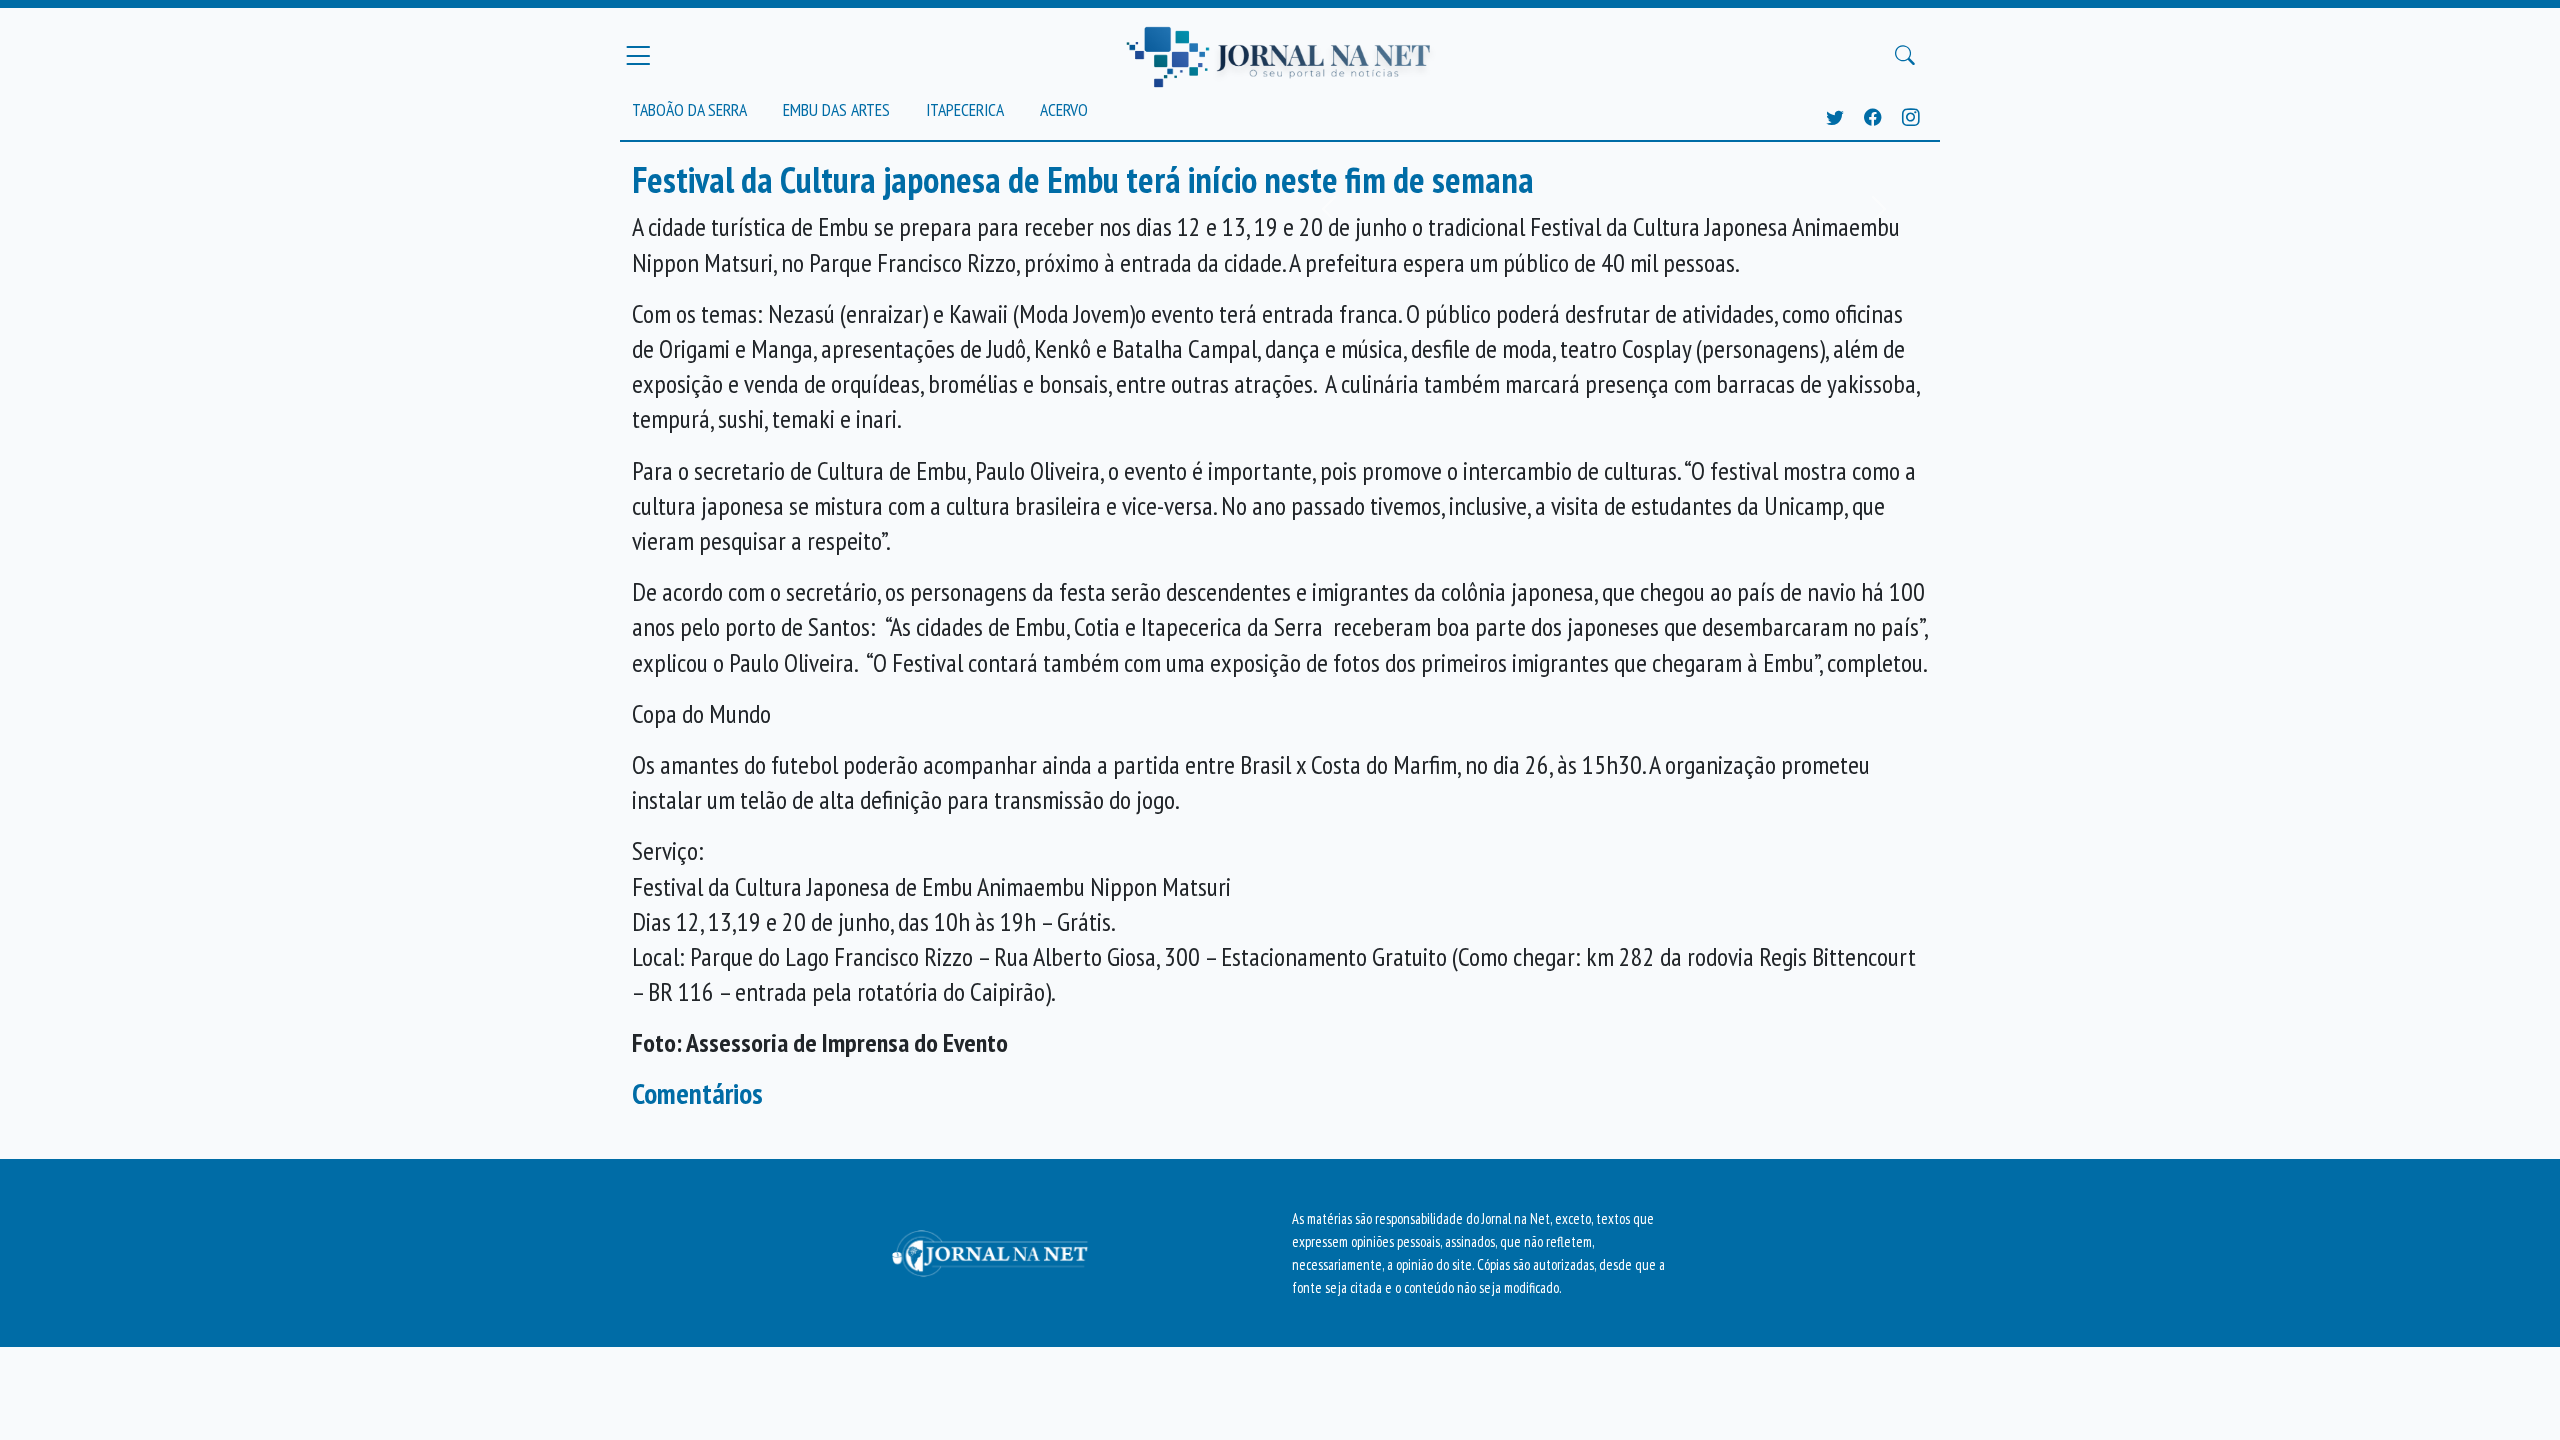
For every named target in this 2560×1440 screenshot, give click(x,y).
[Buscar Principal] (1905, 56)
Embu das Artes (836, 109)
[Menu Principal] (638, 55)
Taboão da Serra (689, 109)
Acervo (1064, 109)
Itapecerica (965, 109)
